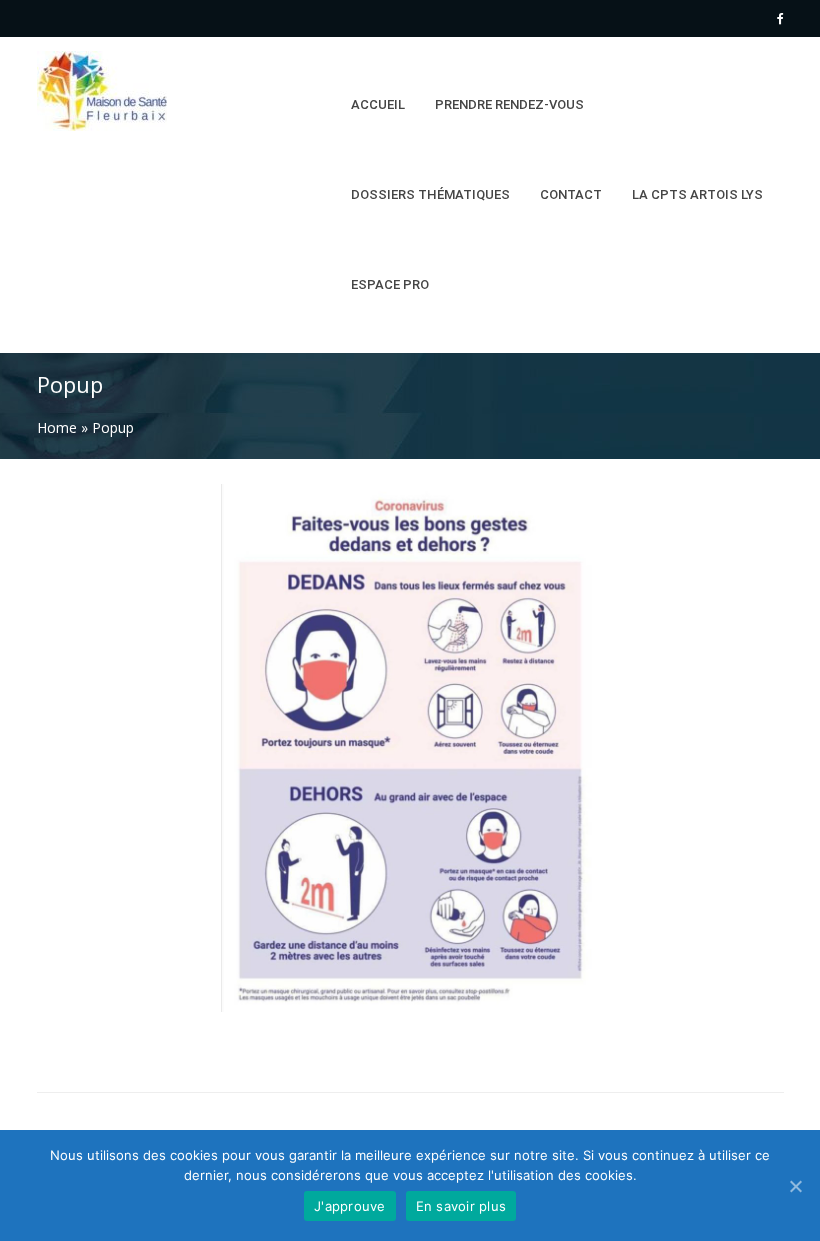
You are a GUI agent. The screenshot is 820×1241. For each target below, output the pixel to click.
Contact (571, 194)
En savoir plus (461, 1206)
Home (57, 427)
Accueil (378, 104)
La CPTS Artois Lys (697, 194)
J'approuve (350, 1206)
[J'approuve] (795, 1186)
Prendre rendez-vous (509, 104)
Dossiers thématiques (430, 194)
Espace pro (390, 284)
